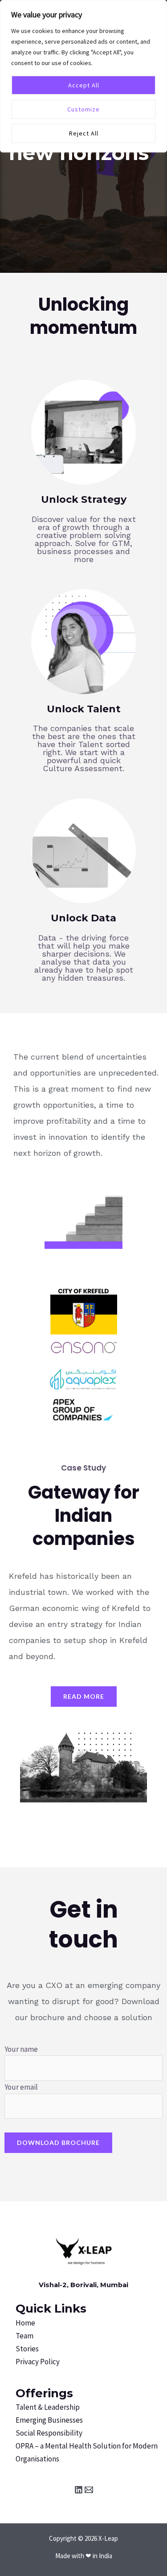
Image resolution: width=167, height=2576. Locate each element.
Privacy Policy (38, 2362)
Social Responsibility (49, 2433)
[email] (89, 2490)
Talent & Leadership (48, 2407)
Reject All (84, 133)
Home (25, 2323)
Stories (27, 2349)
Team (24, 2336)
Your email (21, 2087)
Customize (83, 109)
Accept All (84, 85)
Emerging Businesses (49, 2420)
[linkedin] (79, 2490)
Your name (21, 2049)
